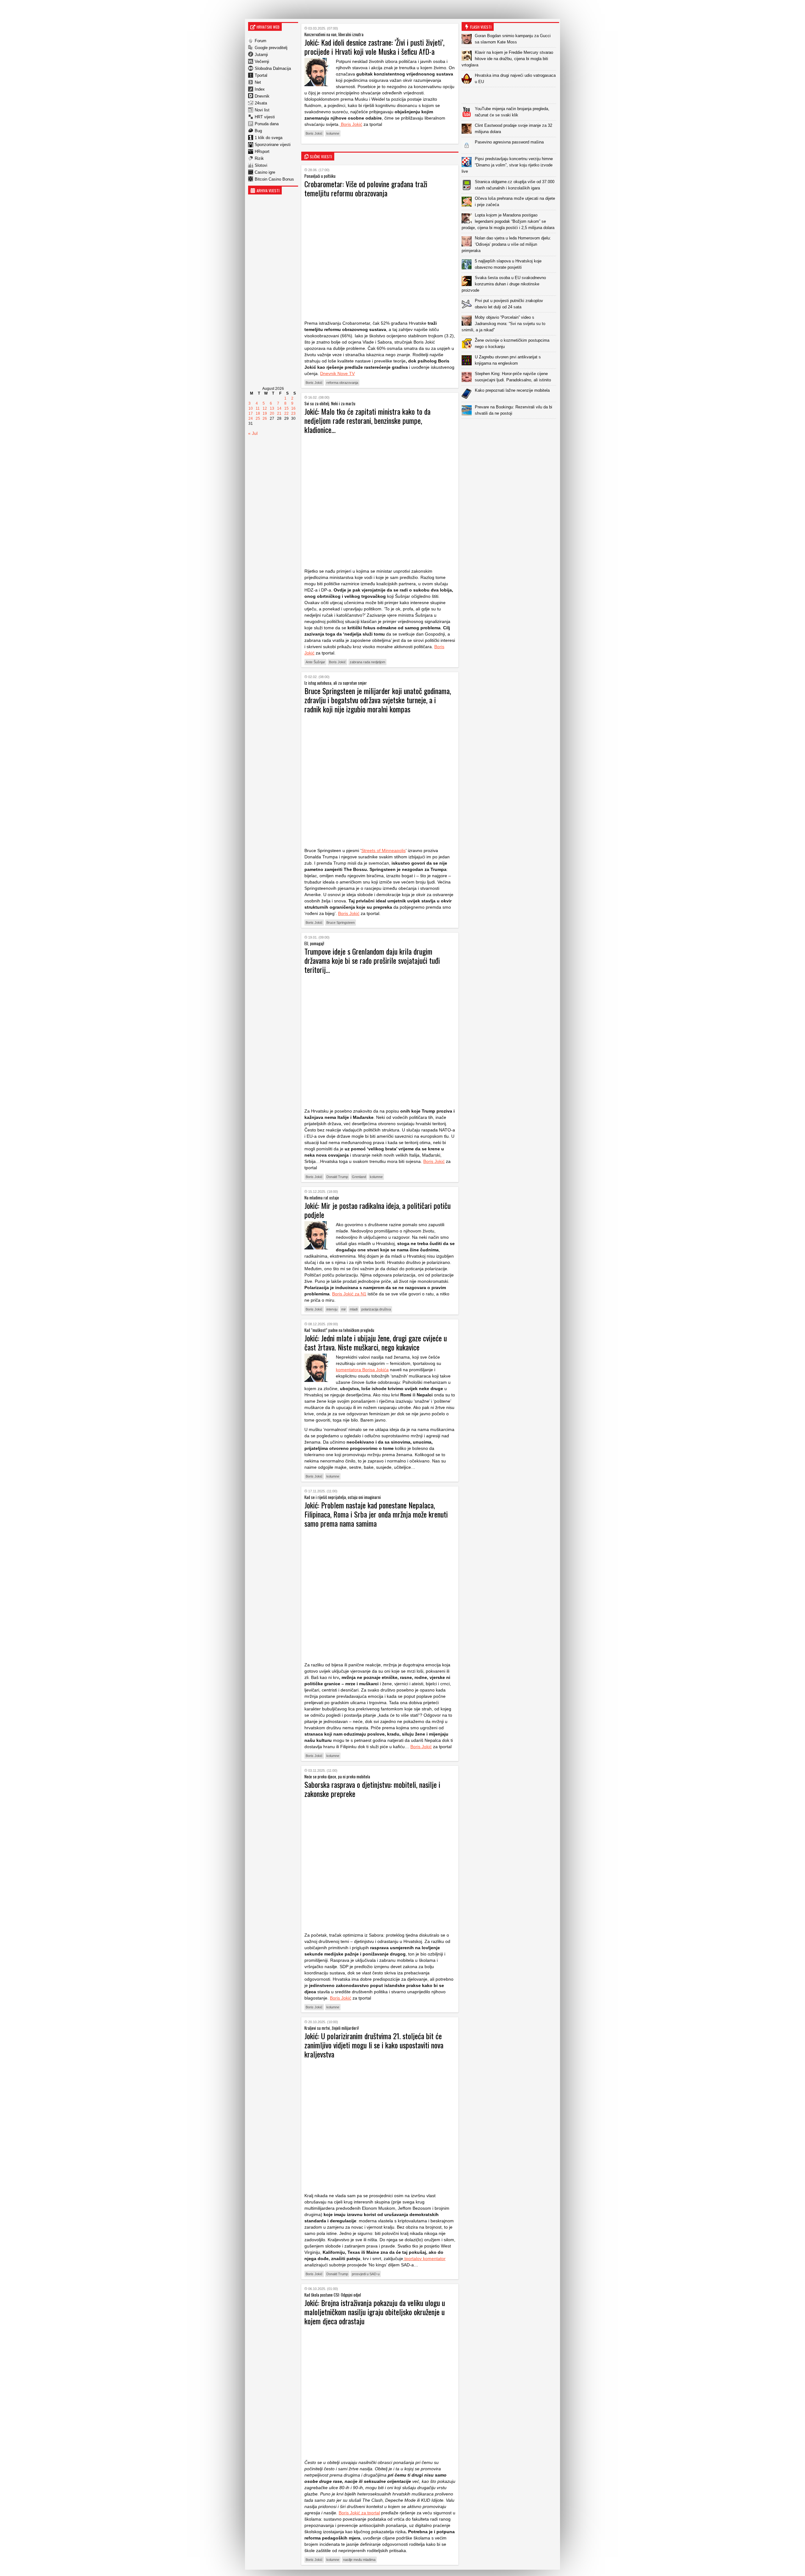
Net (258, 82)
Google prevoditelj (271, 48)
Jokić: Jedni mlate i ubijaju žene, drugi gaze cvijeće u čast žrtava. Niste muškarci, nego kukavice (376, 1342)
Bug (258, 131)
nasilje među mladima (359, 2560)
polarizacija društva (376, 1309)
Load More (510, 429)
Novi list (262, 110)
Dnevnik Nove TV (337, 373)
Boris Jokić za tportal (359, 2513)
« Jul (253, 433)
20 (272, 413)
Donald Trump (337, 1177)
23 (293, 413)
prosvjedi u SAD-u (366, 2274)
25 (258, 418)
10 (251, 408)
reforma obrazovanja (342, 383)
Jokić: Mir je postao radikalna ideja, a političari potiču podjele (378, 1210)
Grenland (359, 1177)
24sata (261, 103)
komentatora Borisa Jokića (362, 1370)
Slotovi (261, 165)
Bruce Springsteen (341, 923)
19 (265, 413)
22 (286, 413)
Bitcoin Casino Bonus (274, 179)
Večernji (262, 62)
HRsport (262, 152)
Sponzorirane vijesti (273, 145)
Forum (261, 41)
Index (260, 89)
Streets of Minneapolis (383, 850)
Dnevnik (262, 96)
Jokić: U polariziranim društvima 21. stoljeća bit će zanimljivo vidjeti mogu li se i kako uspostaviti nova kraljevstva (374, 2045)
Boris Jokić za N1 (349, 1294)
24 (251, 418)
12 (265, 408)
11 (258, 408)
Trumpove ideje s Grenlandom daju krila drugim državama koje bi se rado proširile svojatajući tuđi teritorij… (372, 960)
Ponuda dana (267, 124)
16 (293, 408)
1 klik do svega (269, 138)
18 (258, 413)
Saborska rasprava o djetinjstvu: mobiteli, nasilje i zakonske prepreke (372, 1789)
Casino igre (265, 172)
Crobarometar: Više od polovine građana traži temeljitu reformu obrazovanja (366, 188)
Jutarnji (261, 55)
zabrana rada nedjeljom (367, 662)
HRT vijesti (265, 117)
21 (279, 413)
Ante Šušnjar (315, 662)
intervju (332, 1309)
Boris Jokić (351, 124)
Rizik (259, 158)
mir (344, 1309)
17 (251, 413)
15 (286, 408)
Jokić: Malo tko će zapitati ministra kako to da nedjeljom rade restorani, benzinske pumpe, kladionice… (367, 420)
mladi (354, 1309)
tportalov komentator (424, 2259)
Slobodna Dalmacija (273, 68)
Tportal (261, 75)
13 (272, 408)
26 (265, 418)
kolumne (333, 133)
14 (279, 408)
